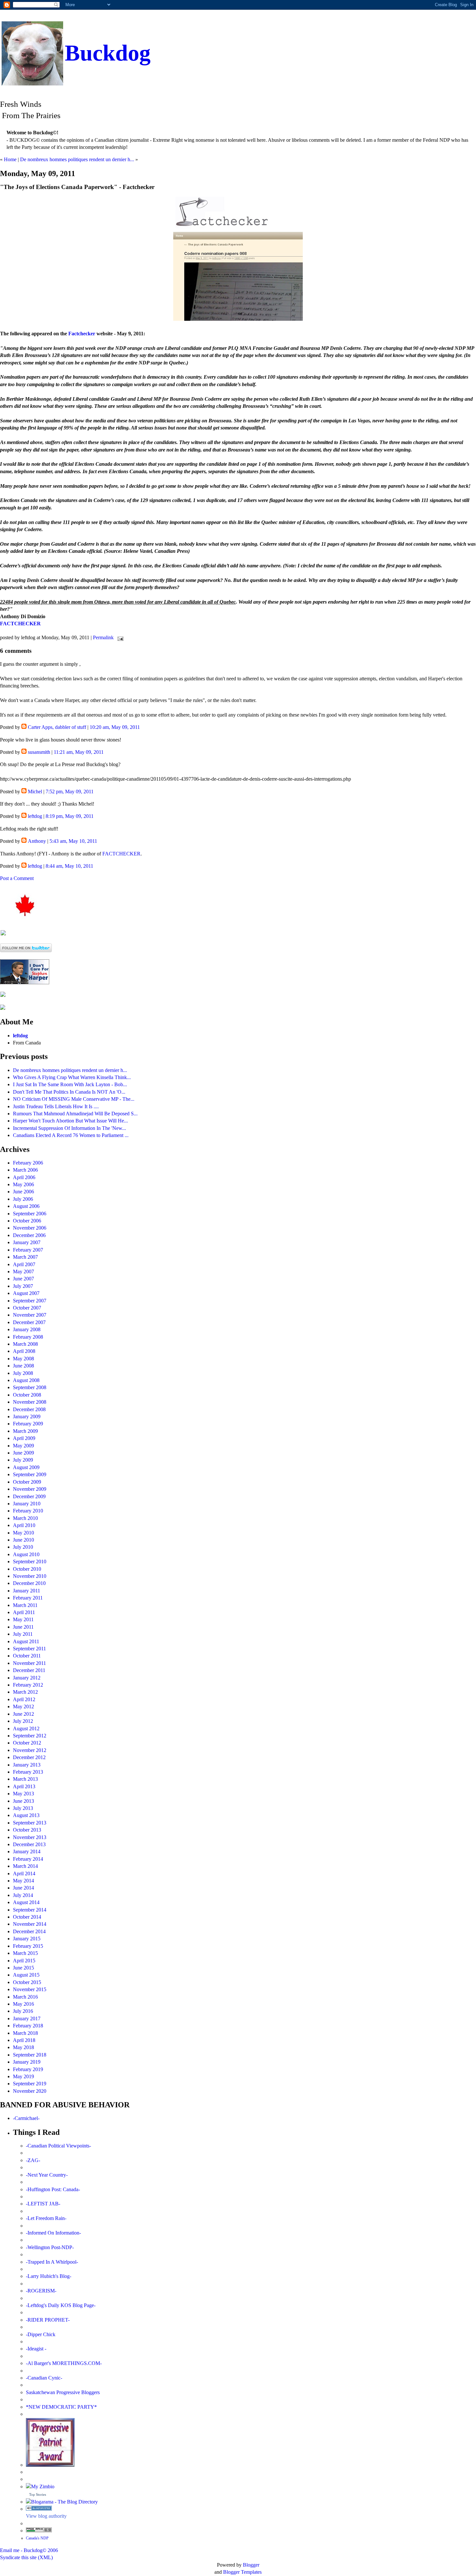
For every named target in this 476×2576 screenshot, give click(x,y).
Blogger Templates (242, 2572)
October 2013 (27, 1830)
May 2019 (23, 2076)
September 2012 (30, 1736)
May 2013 (23, 1794)
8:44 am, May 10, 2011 (69, 866)
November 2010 (30, 1576)
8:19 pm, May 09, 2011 (70, 816)
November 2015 (30, 1989)
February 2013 (28, 1772)
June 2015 (23, 1968)
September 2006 (30, 1214)
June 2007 (23, 1279)
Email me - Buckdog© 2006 (29, 2550)
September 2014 (30, 1910)
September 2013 (30, 1823)
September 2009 (30, 1474)
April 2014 (24, 1873)
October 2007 (27, 1308)
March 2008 (25, 1344)
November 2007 (30, 1315)
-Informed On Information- (53, 2233)
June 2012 (23, 1714)
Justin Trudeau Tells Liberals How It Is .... (56, 1106)
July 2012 (23, 1721)
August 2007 (26, 1293)
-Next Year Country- (47, 2175)
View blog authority (46, 2516)
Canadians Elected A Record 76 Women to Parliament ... (71, 1135)
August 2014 (26, 1902)
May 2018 (23, 2047)
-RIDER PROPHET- (48, 2320)
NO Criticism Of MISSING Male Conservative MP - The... (74, 1099)
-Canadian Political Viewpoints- (58, 2146)
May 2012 (23, 1706)
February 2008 (28, 1337)
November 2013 (30, 1837)
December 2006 (29, 1235)
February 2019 (28, 2069)
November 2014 (30, 1924)
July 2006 (23, 1199)
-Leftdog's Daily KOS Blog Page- (61, 2305)
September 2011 (29, 1649)
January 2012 (27, 1678)
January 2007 (27, 1242)
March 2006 (25, 1170)
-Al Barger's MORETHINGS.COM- (64, 2363)
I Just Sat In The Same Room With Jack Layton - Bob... (70, 1084)
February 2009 (28, 1424)
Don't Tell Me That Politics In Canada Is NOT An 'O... (69, 1092)
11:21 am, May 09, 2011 (79, 752)
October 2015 (27, 1982)
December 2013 (29, 1844)
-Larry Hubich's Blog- (49, 2276)
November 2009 (30, 1489)
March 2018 (25, 2033)
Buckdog (108, 53)
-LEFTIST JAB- (43, 2204)
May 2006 (23, 1184)
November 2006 (30, 1228)
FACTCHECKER (20, 624)
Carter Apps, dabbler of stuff (57, 727)
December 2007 (29, 1322)
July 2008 (23, 1373)
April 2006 (24, 1177)
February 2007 (28, 1250)
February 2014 (28, 1859)
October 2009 (27, 1482)
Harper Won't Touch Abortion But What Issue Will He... (70, 1121)
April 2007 (24, 1264)
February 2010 (28, 1511)
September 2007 (30, 1301)
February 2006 (28, 1163)
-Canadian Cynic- (44, 2378)
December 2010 (29, 1583)
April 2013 (24, 1786)
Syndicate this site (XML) (26, 2557)
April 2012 (24, 1699)
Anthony (37, 841)
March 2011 (25, 1605)
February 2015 (28, 1946)
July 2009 (23, 1460)
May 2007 (23, 1271)
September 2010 (30, 1561)
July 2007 (23, 1286)
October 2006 (27, 1221)
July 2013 (23, 1808)
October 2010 (27, 1569)
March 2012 (25, 1692)
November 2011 (29, 1663)
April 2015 (24, 1961)
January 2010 (27, 1504)
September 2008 (30, 1387)
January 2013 (27, 1765)
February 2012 (28, 1685)
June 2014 (23, 1888)
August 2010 (26, 1554)
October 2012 (27, 1743)
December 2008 (29, 1409)
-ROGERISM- (41, 2291)
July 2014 (23, 1895)
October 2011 (27, 1656)
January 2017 (27, 2018)
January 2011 (27, 1591)
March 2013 (25, 1779)
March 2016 (25, 1997)
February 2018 (28, 2026)
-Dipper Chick (41, 2334)
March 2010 (25, 1518)
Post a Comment (17, 878)
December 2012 (29, 1757)
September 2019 (30, 2084)
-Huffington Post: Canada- (53, 2189)
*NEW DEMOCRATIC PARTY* (61, 2407)
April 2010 (24, 1525)
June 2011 (23, 1627)
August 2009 (26, 1467)
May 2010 (23, 1533)
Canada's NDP (37, 2538)
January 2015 (27, 1939)
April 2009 (24, 1438)
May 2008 (23, 1359)
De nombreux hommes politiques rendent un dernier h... (77, 159)
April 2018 (24, 2040)
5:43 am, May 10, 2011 (73, 841)
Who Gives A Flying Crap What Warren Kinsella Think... (72, 1077)
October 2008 (27, 1395)
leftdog (35, 816)
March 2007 (25, 1257)
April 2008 (24, 1351)
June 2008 (23, 1366)
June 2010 (23, 1540)
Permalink (103, 637)
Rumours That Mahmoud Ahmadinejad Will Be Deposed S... (75, 1114)
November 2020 (30, 2091)
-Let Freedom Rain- (46, 2218)
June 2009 (23, 1453)
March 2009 (25, 1431)
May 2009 (23, 1446)
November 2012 (30, 1750)
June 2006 (23, 1192)
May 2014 (23, 1881)
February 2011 (28, 1598)
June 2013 (23, 1801)
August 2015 (26, 1975)
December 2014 (29, 1931)
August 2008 (26, 1380)
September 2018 (30, 2055)
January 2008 (27, 1329)
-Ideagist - (36, 2349)
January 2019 (27, 2062)
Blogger (251, 2565)
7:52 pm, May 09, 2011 (70, 792)
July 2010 (23, 1547)
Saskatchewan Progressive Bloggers (63, 2392)
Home (10, 159)
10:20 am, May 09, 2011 (115, 727)
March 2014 (25, 1866)
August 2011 (26, 1641)
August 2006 (26, 1206)
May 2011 (23, 1619)
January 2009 (27, 1416)
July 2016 (23, 2011)
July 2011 (23, 1634)
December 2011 (29, 1670)
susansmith (39, 752)
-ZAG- (33, 2160)
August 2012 (26, 1728)
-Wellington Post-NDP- (50, 2247)
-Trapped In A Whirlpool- (52, 2262)
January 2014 (27, 1851)
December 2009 (29, 1496)
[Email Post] (119, 637)
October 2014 (27, 1917)
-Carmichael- (26, 2118)
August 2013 (26, 1815)
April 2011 (24, 1612)
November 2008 (30, 1402)
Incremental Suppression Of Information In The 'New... (69, 1128)
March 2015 (25, 1953)
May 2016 (23, 2004)
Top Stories (38, 2494)
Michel (35, 792)
